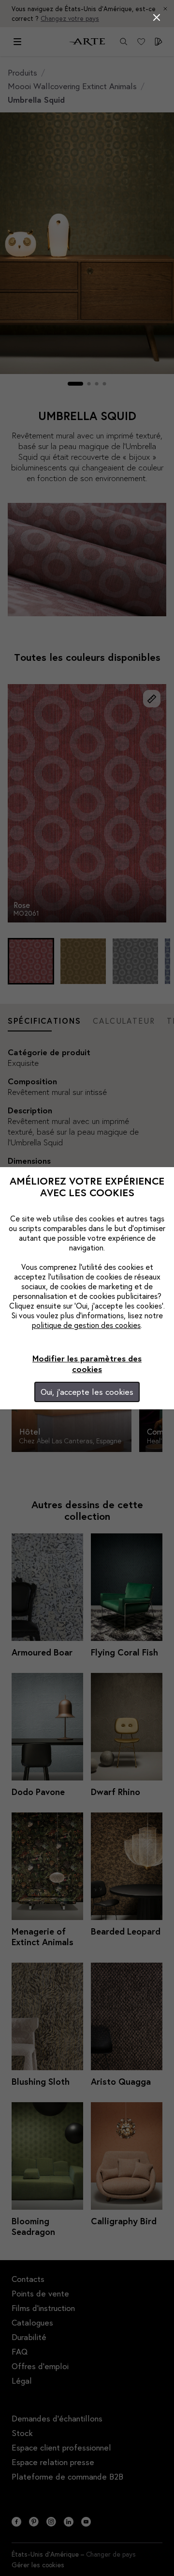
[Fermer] (157, 17)
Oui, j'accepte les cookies (87, 1392)
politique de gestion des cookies (86, 1325)
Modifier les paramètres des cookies (87, 1364)
